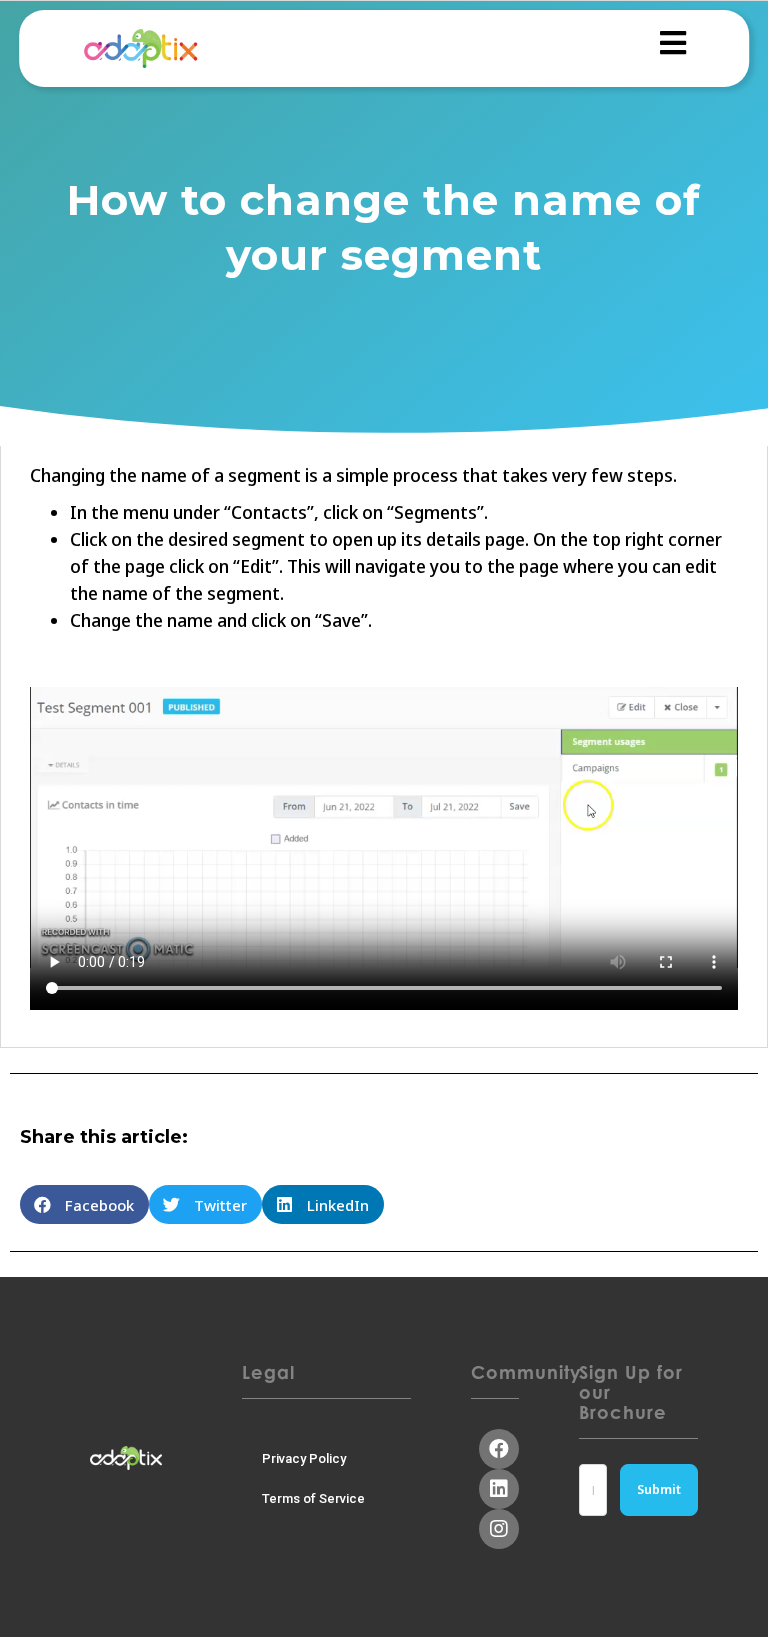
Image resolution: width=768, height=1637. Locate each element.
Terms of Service (313, 1498)
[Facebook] (499, 1449)
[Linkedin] (499, 1489)
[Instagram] (499, 1529)
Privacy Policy (304, 1458)
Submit (659, 1489)
